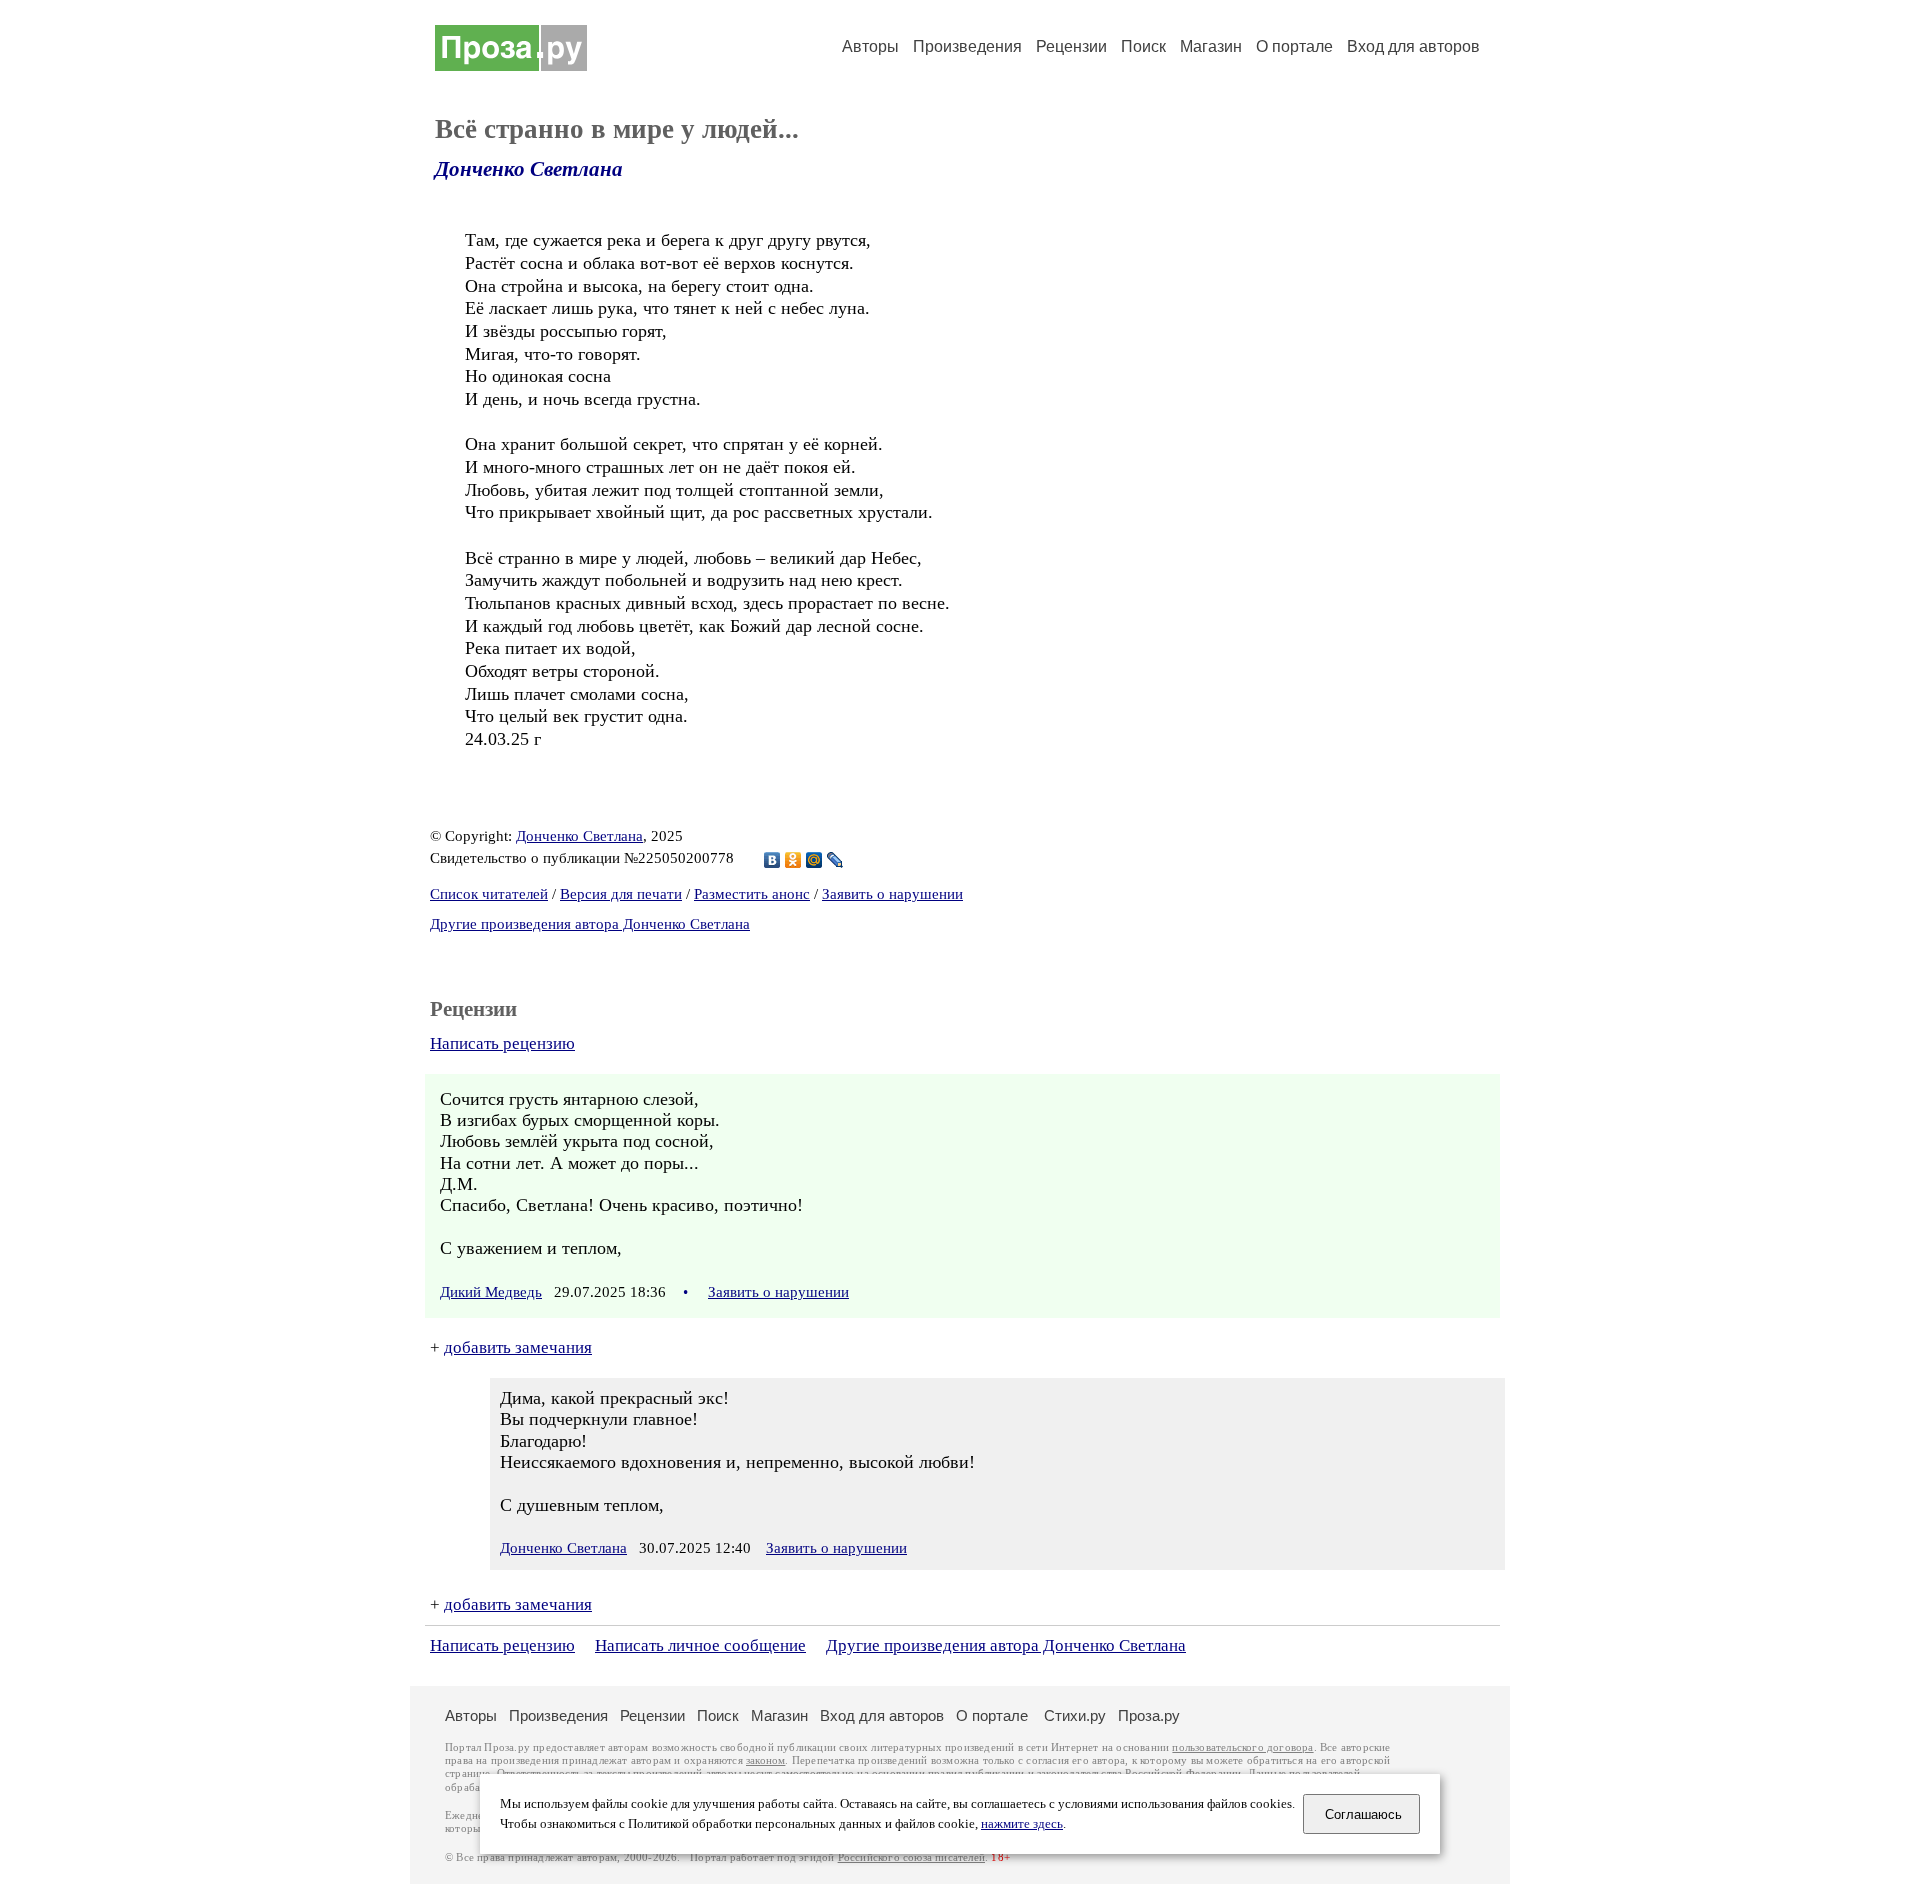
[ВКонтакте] (772, 860)
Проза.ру (1149, 1715)
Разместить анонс (752, 894)
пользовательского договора (1242, 1747)
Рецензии (1071, 46)
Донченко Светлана (529, 169)
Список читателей (489, 894)
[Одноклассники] (793, 860)
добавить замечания (518, 1347)
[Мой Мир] (814, 860)
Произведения (967, 46)
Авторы (870, 46)
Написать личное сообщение (700, 1645)
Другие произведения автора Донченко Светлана (590, 924)
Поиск (1143, 46)
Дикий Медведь (491, 1292)
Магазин (1211, 46)
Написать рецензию (502, 1043)
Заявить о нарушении (892, 894)
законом (765, 1760)
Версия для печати (621, 894)
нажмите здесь (1022, 1824)
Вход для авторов (1413, 46)
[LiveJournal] (835, 860)
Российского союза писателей (911, 1857)
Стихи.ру (1075, 1715)
